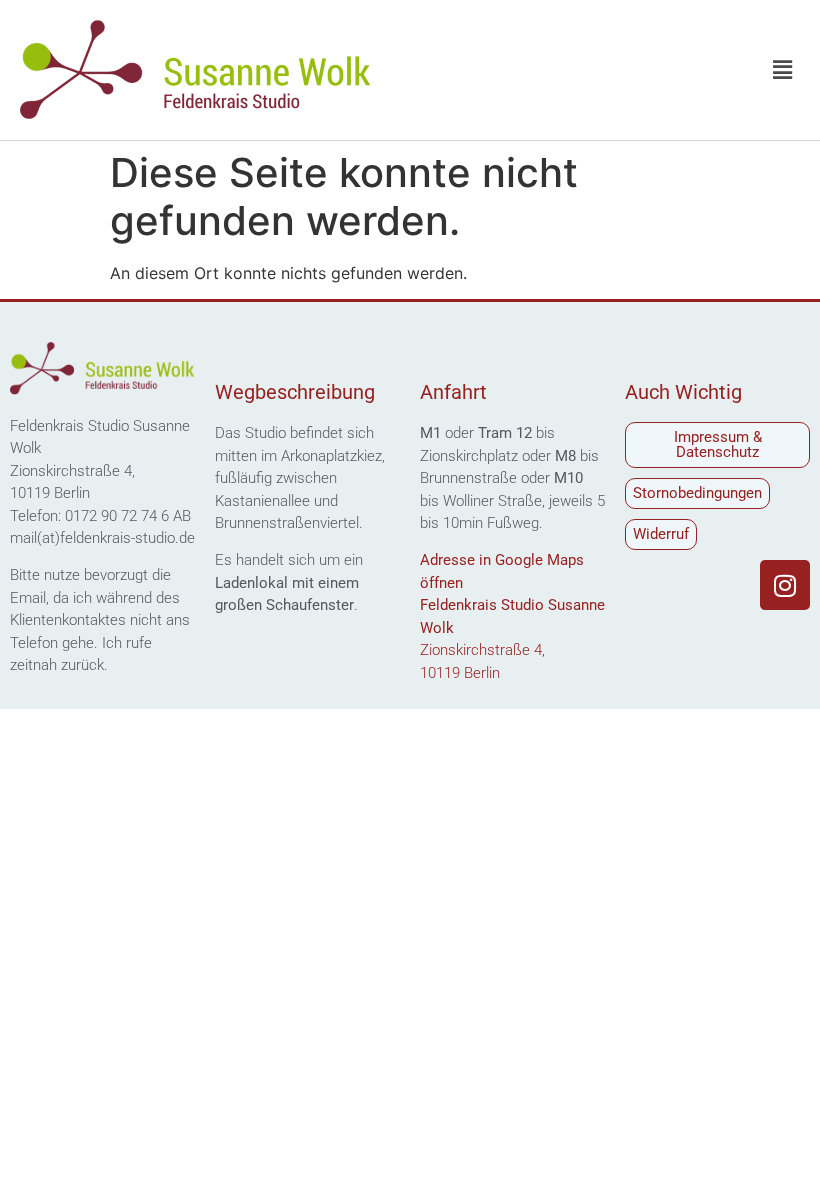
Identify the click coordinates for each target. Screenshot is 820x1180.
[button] (783, 69)
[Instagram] (785, 585)
